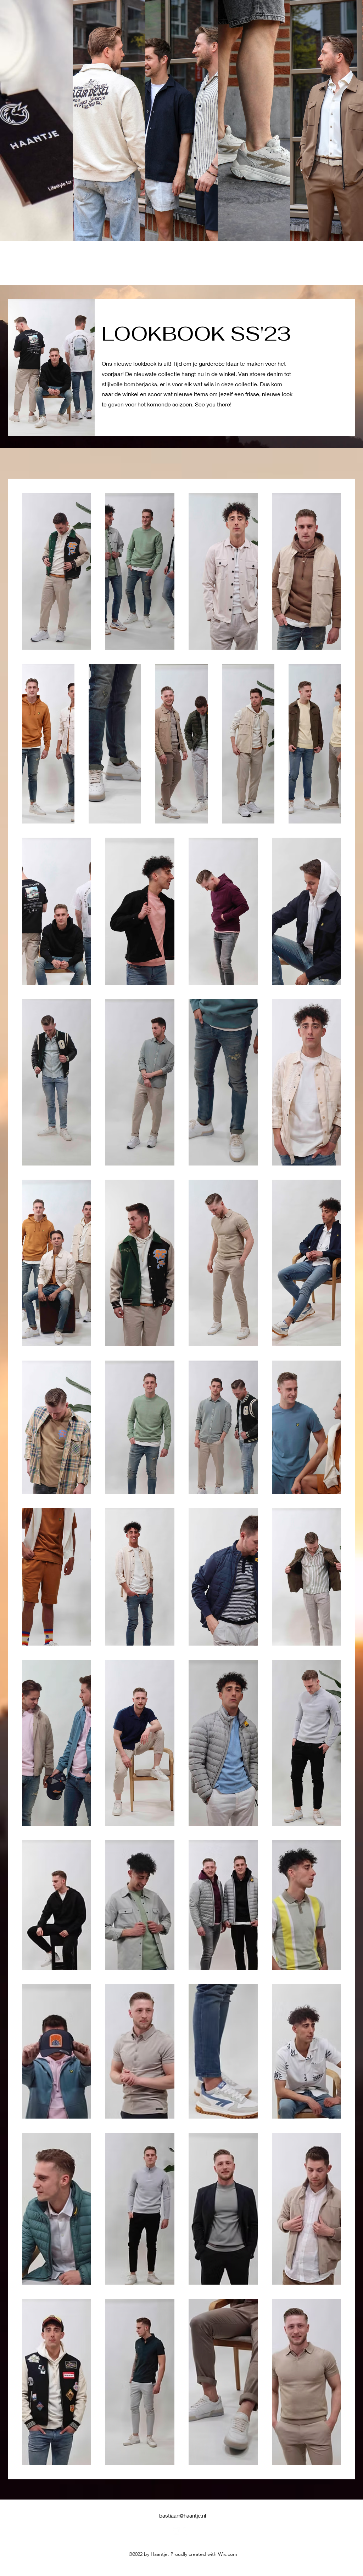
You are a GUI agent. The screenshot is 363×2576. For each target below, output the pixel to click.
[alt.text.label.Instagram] (176, 2531)
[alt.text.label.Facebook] (187, 2531)
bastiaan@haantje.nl (183, 2515)
